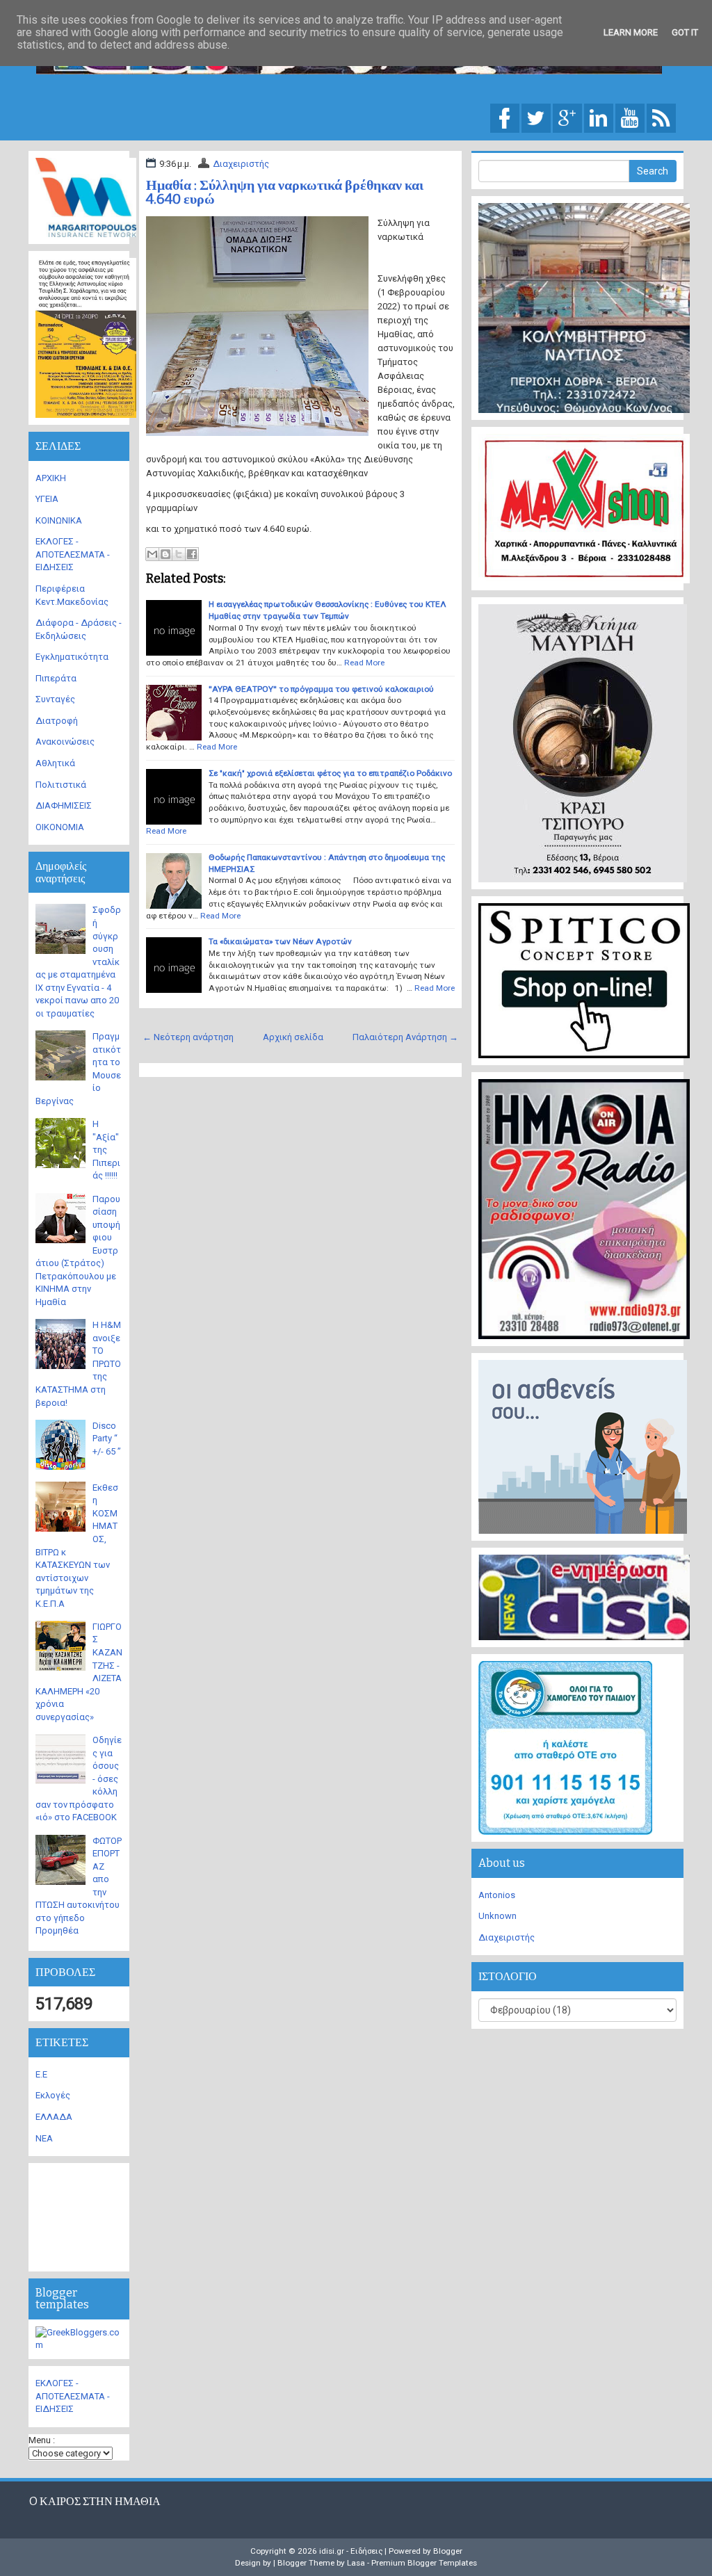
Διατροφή (57, 721)
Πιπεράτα (56, 678)
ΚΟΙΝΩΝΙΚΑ (59, 520)
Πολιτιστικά (61, 785)
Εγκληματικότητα (72, 657)
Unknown (497, 1916)
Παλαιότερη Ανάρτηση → (405, 1037)
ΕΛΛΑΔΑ (54, 2117)
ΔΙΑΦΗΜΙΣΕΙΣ (64, 805)
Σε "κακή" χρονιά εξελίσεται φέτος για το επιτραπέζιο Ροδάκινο (330, 773)
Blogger (448, 2551)
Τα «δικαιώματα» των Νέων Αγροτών (280, 941)
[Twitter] (536, 117)
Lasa (356, 2563)
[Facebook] (505, 117)
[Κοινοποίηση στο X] (179, 554)
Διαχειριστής (241, 164)
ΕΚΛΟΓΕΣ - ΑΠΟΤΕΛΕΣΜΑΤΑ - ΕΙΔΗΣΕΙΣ (73, 554)
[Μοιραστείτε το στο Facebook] (192, 554)
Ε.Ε (41, 2074)
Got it (685, 32)
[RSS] (661, 117)
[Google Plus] (567, 117)
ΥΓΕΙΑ (47, 499)
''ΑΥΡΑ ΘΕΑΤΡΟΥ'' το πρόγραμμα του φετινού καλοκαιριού (321, 689)
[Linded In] (599, 117)
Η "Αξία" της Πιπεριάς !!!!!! (106, 1150)
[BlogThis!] (165, 554)
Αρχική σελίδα (293, 1037)
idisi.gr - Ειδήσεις (351, 2551)
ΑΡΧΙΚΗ (51, 478)
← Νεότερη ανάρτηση (188, 1037)
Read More (364, 663)
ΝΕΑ (44, 2138)
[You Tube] (630, 117)
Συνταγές (55, 699)
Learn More (631, 32)
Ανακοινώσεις (65, 742)
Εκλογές (53, 2095)
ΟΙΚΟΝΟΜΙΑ (60, 827)
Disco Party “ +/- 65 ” (107, 1439)
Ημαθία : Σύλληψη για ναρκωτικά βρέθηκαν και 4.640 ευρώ (285, 192)
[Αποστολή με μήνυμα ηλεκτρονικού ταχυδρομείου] (152, 554)
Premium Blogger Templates (424, 2563)
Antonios (497, 1895)
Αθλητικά (55, 763)
